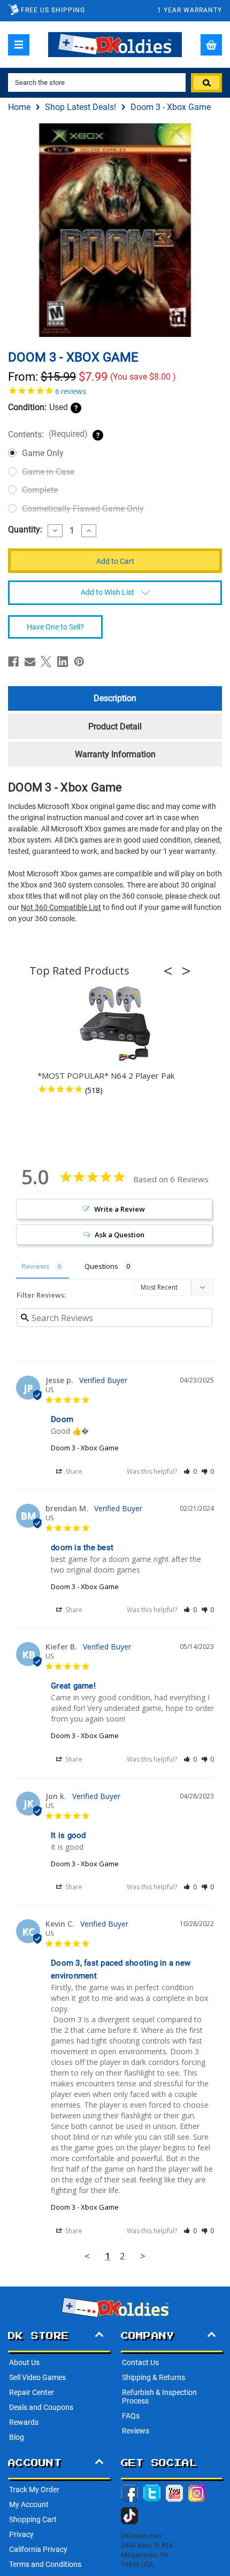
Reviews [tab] (35, 1266)
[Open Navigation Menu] (19, 45)
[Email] (30, 662)
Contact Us (140, 2362)
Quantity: (25, 530)
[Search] (206, 83)
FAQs (131, 2416)
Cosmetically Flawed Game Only (83, 509)
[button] (171, 971)
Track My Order (34, 2489)
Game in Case (48, 472)
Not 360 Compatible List (61, 907)
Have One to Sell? (55, 627)
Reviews (136, 2431)
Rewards (24, 2422)
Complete (40, 490)
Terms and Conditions (45, 2564)
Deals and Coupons (41, 2407)
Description (115, 698)
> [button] (143, 2256)
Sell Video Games (37, 2377)
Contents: (48, 434)
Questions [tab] (101, 1266)
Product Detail (115, 727)
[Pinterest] (79, 662)
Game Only (43, 453)
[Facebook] (13, 662)
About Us (24, 2362)
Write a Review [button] (120, 1209)
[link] (115, 390)
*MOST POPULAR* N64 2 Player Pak (106, 1075)
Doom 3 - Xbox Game (85, 1448)
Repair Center (32, 2392)
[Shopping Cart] (211, 45)
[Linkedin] (63, 662)
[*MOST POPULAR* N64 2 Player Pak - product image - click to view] (115, 1024)
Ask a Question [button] (120, 1235)
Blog (17, 2437)
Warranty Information (115, 754)
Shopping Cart (33, 2519)
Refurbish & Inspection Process (159, 2397)
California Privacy (38, 2549)
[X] (46, 662)
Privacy (21, 2534)
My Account (29, 2504)
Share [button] (73, 1471)
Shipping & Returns (154, 2377)
